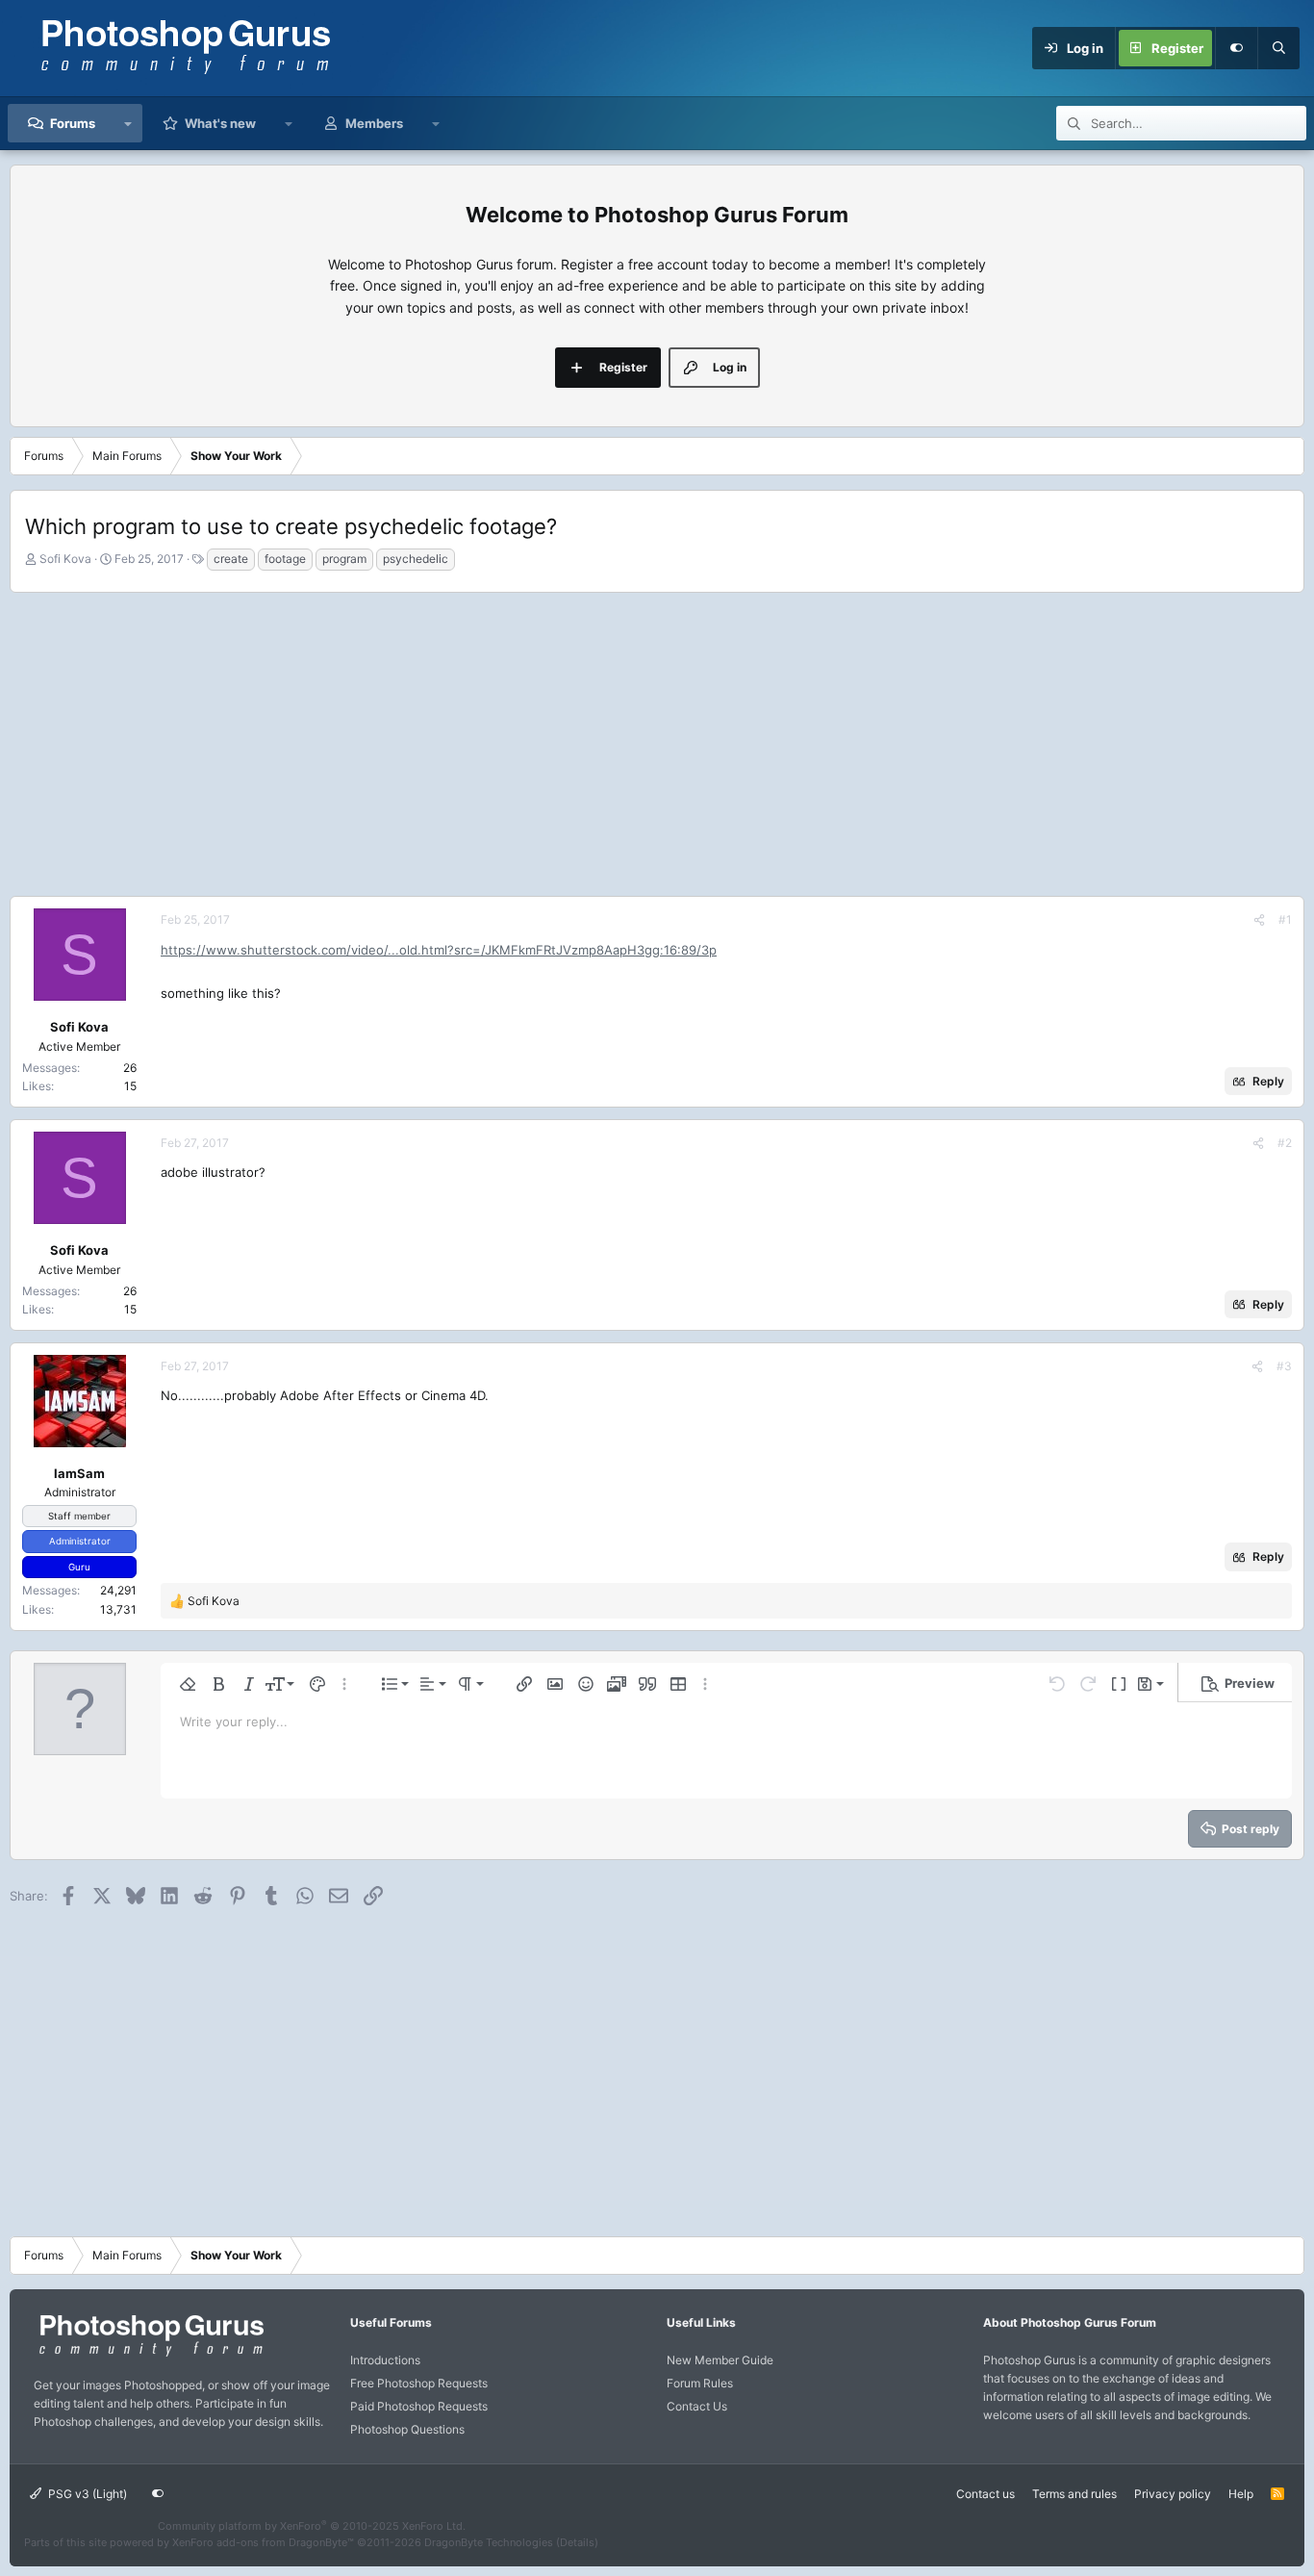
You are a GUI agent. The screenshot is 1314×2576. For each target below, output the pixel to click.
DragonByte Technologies (489, 2542)
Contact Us (697, 2406)
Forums (73, 123)
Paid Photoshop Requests (419, 2406)
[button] (128, 123)
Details (577, 2542)
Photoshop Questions (407, 2429)
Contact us (985, 2494)
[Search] (1278, 48)
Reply (1268, 1081)
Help (1241, 2494)
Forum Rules (700, 2383)
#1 (1285, 919)
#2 (1285, 1143)
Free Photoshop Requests (419, 2383)
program (344, 559)
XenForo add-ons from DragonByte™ (263, 2542)
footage (285, 559)
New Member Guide (720, 2360)
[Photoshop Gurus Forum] (149, 2355)
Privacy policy (1173, 2494)
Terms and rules (1074, 2494)
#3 (1284, 1366)
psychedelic (416, 559)
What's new (220, 123)
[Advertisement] (657, 742)
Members (374, 123)
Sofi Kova (65, 559)
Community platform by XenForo (312, 2526)
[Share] (1259, 919)
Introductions (385, 2360)
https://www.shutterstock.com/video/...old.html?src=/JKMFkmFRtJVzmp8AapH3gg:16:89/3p (439, 950)
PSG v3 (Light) (86, 2494)
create (231, 559)
